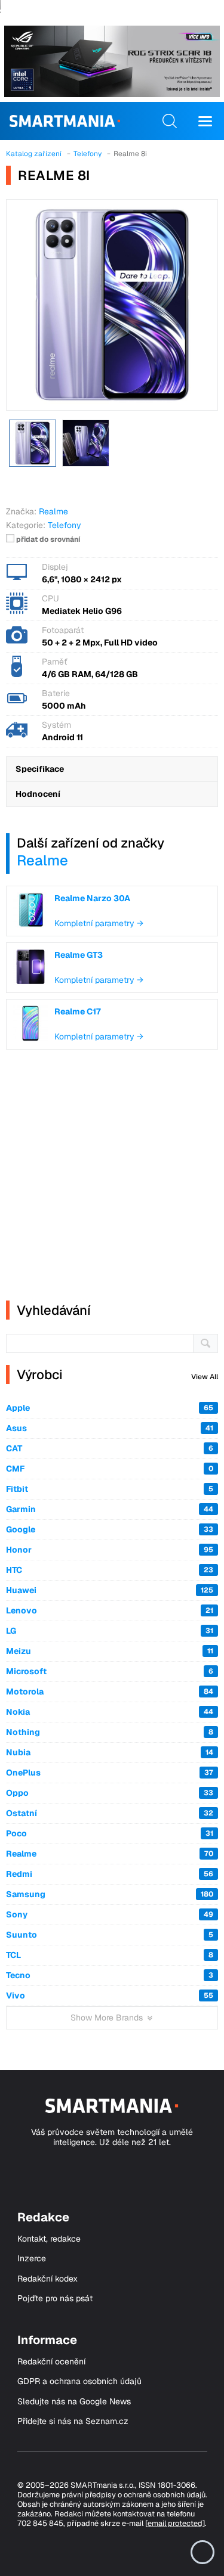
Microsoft (110, 1671)
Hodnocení (38, 794)
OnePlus (110, 1773)
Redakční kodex (47, 2279)
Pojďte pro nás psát (55, 2299)
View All (205, 1377)
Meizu (110, 1651)
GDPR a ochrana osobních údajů (79, 2381)
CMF (110, 1469)
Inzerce (32, 2259)
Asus (110, 1428)
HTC (110, 1570)
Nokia (110, 1712)
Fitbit (110, 1489)
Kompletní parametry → (99, 923)
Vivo (110, 1995)
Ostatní (110, 1813)
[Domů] (65, 121)
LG (110, 1631)
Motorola (110, 1692)
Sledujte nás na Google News (74, 2402)
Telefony (65, 525)
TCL (110, 1955)
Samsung (110, 1894)
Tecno (110, 1975)
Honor (110, 1550)
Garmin (110, 1509)
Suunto (110, 1935)
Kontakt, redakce (49, 2239)
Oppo (110, 1793)
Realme (42, 860)
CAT (110, 1448)
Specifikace (40, 769)
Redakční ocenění (51, 2362)
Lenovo (110, 1610)
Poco (110, 1833)
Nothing (110, 1732)
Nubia (110, 1752)
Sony (110, 1914)
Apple (110, 1408)
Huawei (110, 1590)
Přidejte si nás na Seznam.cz (73, 2421)
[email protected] (175, 2523)
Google (110, 1529)
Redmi (110, 1874)
